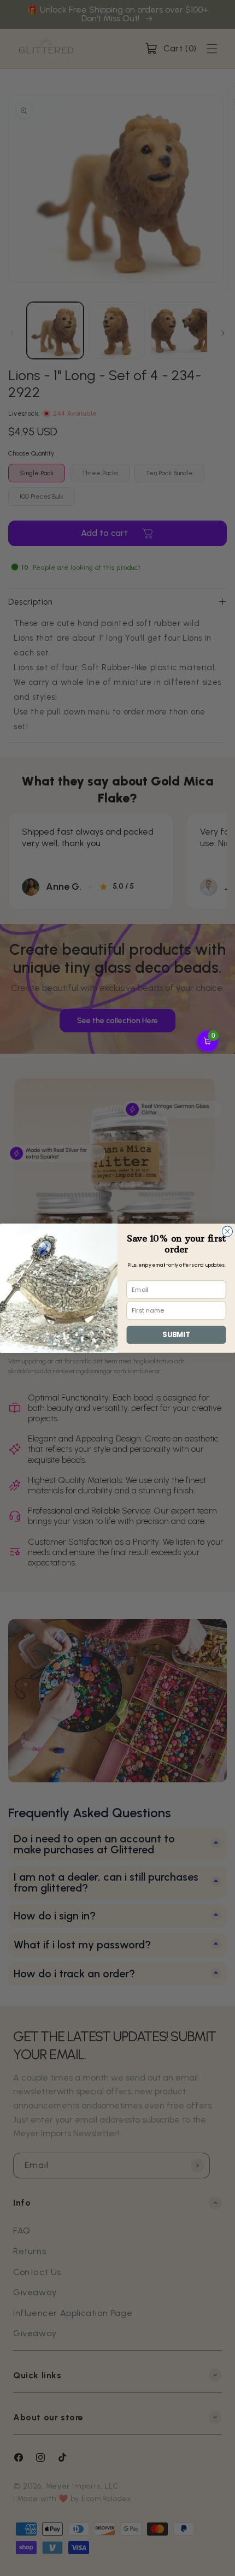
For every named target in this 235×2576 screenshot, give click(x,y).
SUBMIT (176, 1334)
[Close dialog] (227, 1231)
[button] (208, 1041)
